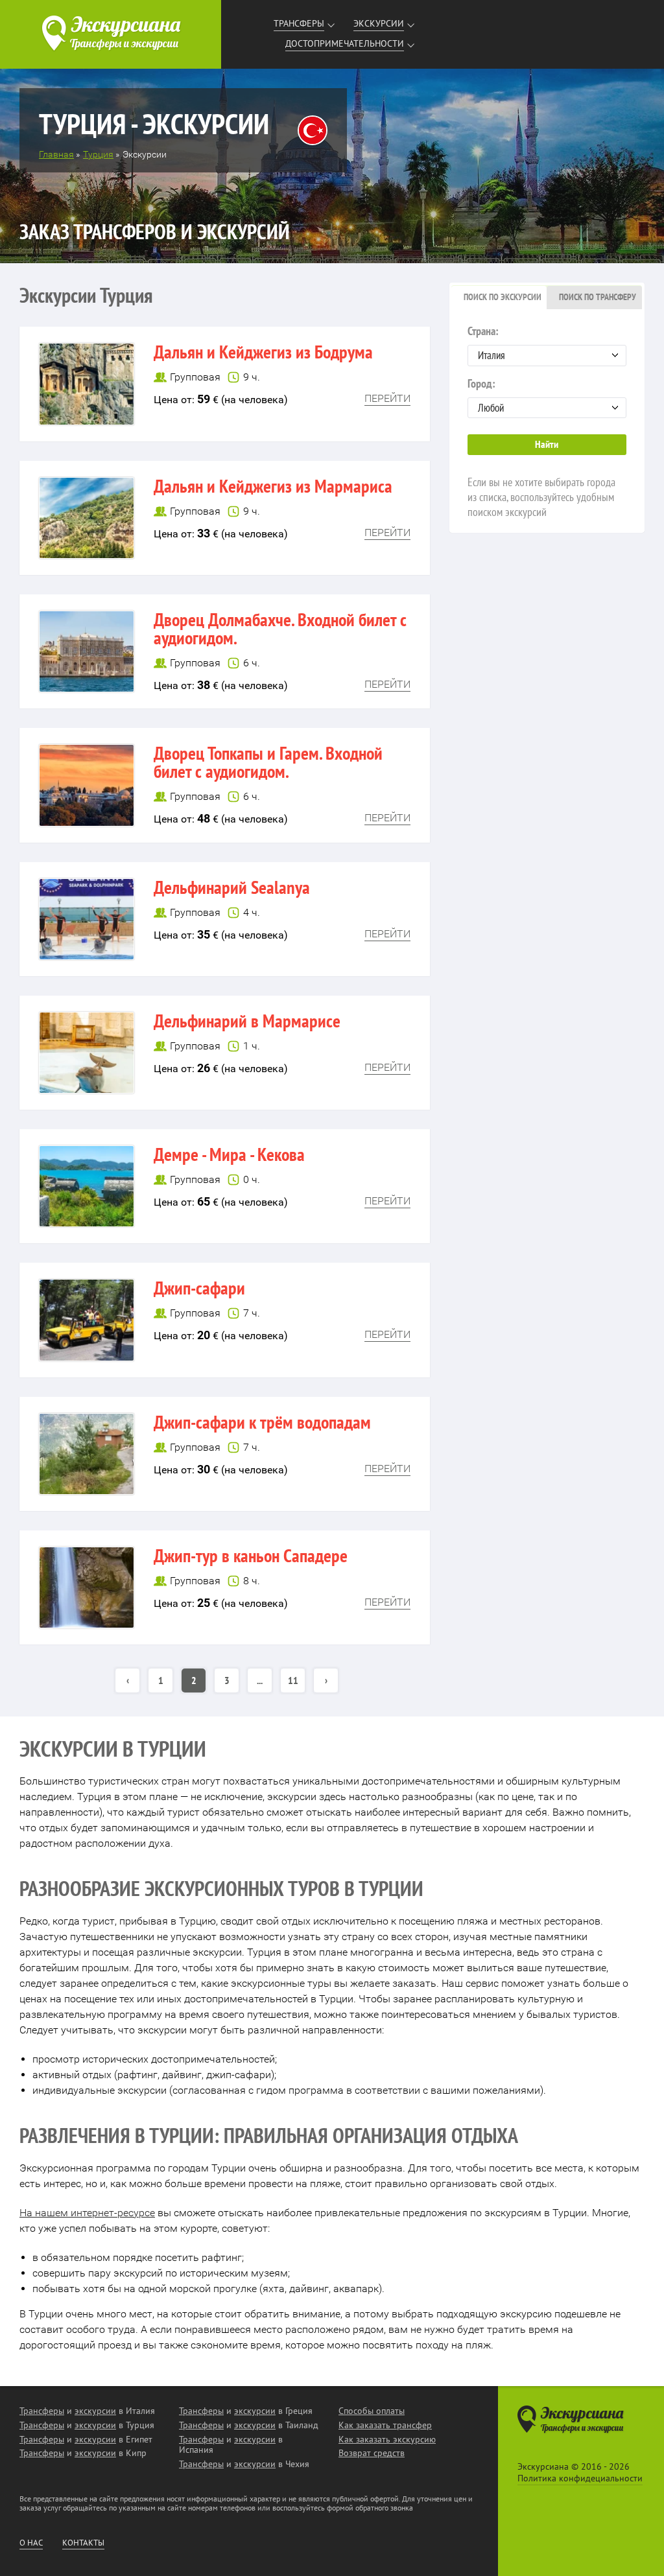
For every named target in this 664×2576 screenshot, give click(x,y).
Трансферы (299, 23)
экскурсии (95, 2411)
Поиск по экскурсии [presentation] (503, 297)
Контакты (83, 2543)
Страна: (483, 331)
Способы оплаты (372, 2411)
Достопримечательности (345, 43)
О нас (31, 2543)
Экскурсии (379, 23)
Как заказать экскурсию (387, 2439)
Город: (481, 383)
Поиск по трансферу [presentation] (598, 297)
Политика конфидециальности (580, 2478)
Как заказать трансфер (385, 2425)
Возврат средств (372, 2453)
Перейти (387, 398)
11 (293, 1680)
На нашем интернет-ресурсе (87, 2213)
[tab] (499, 298)
